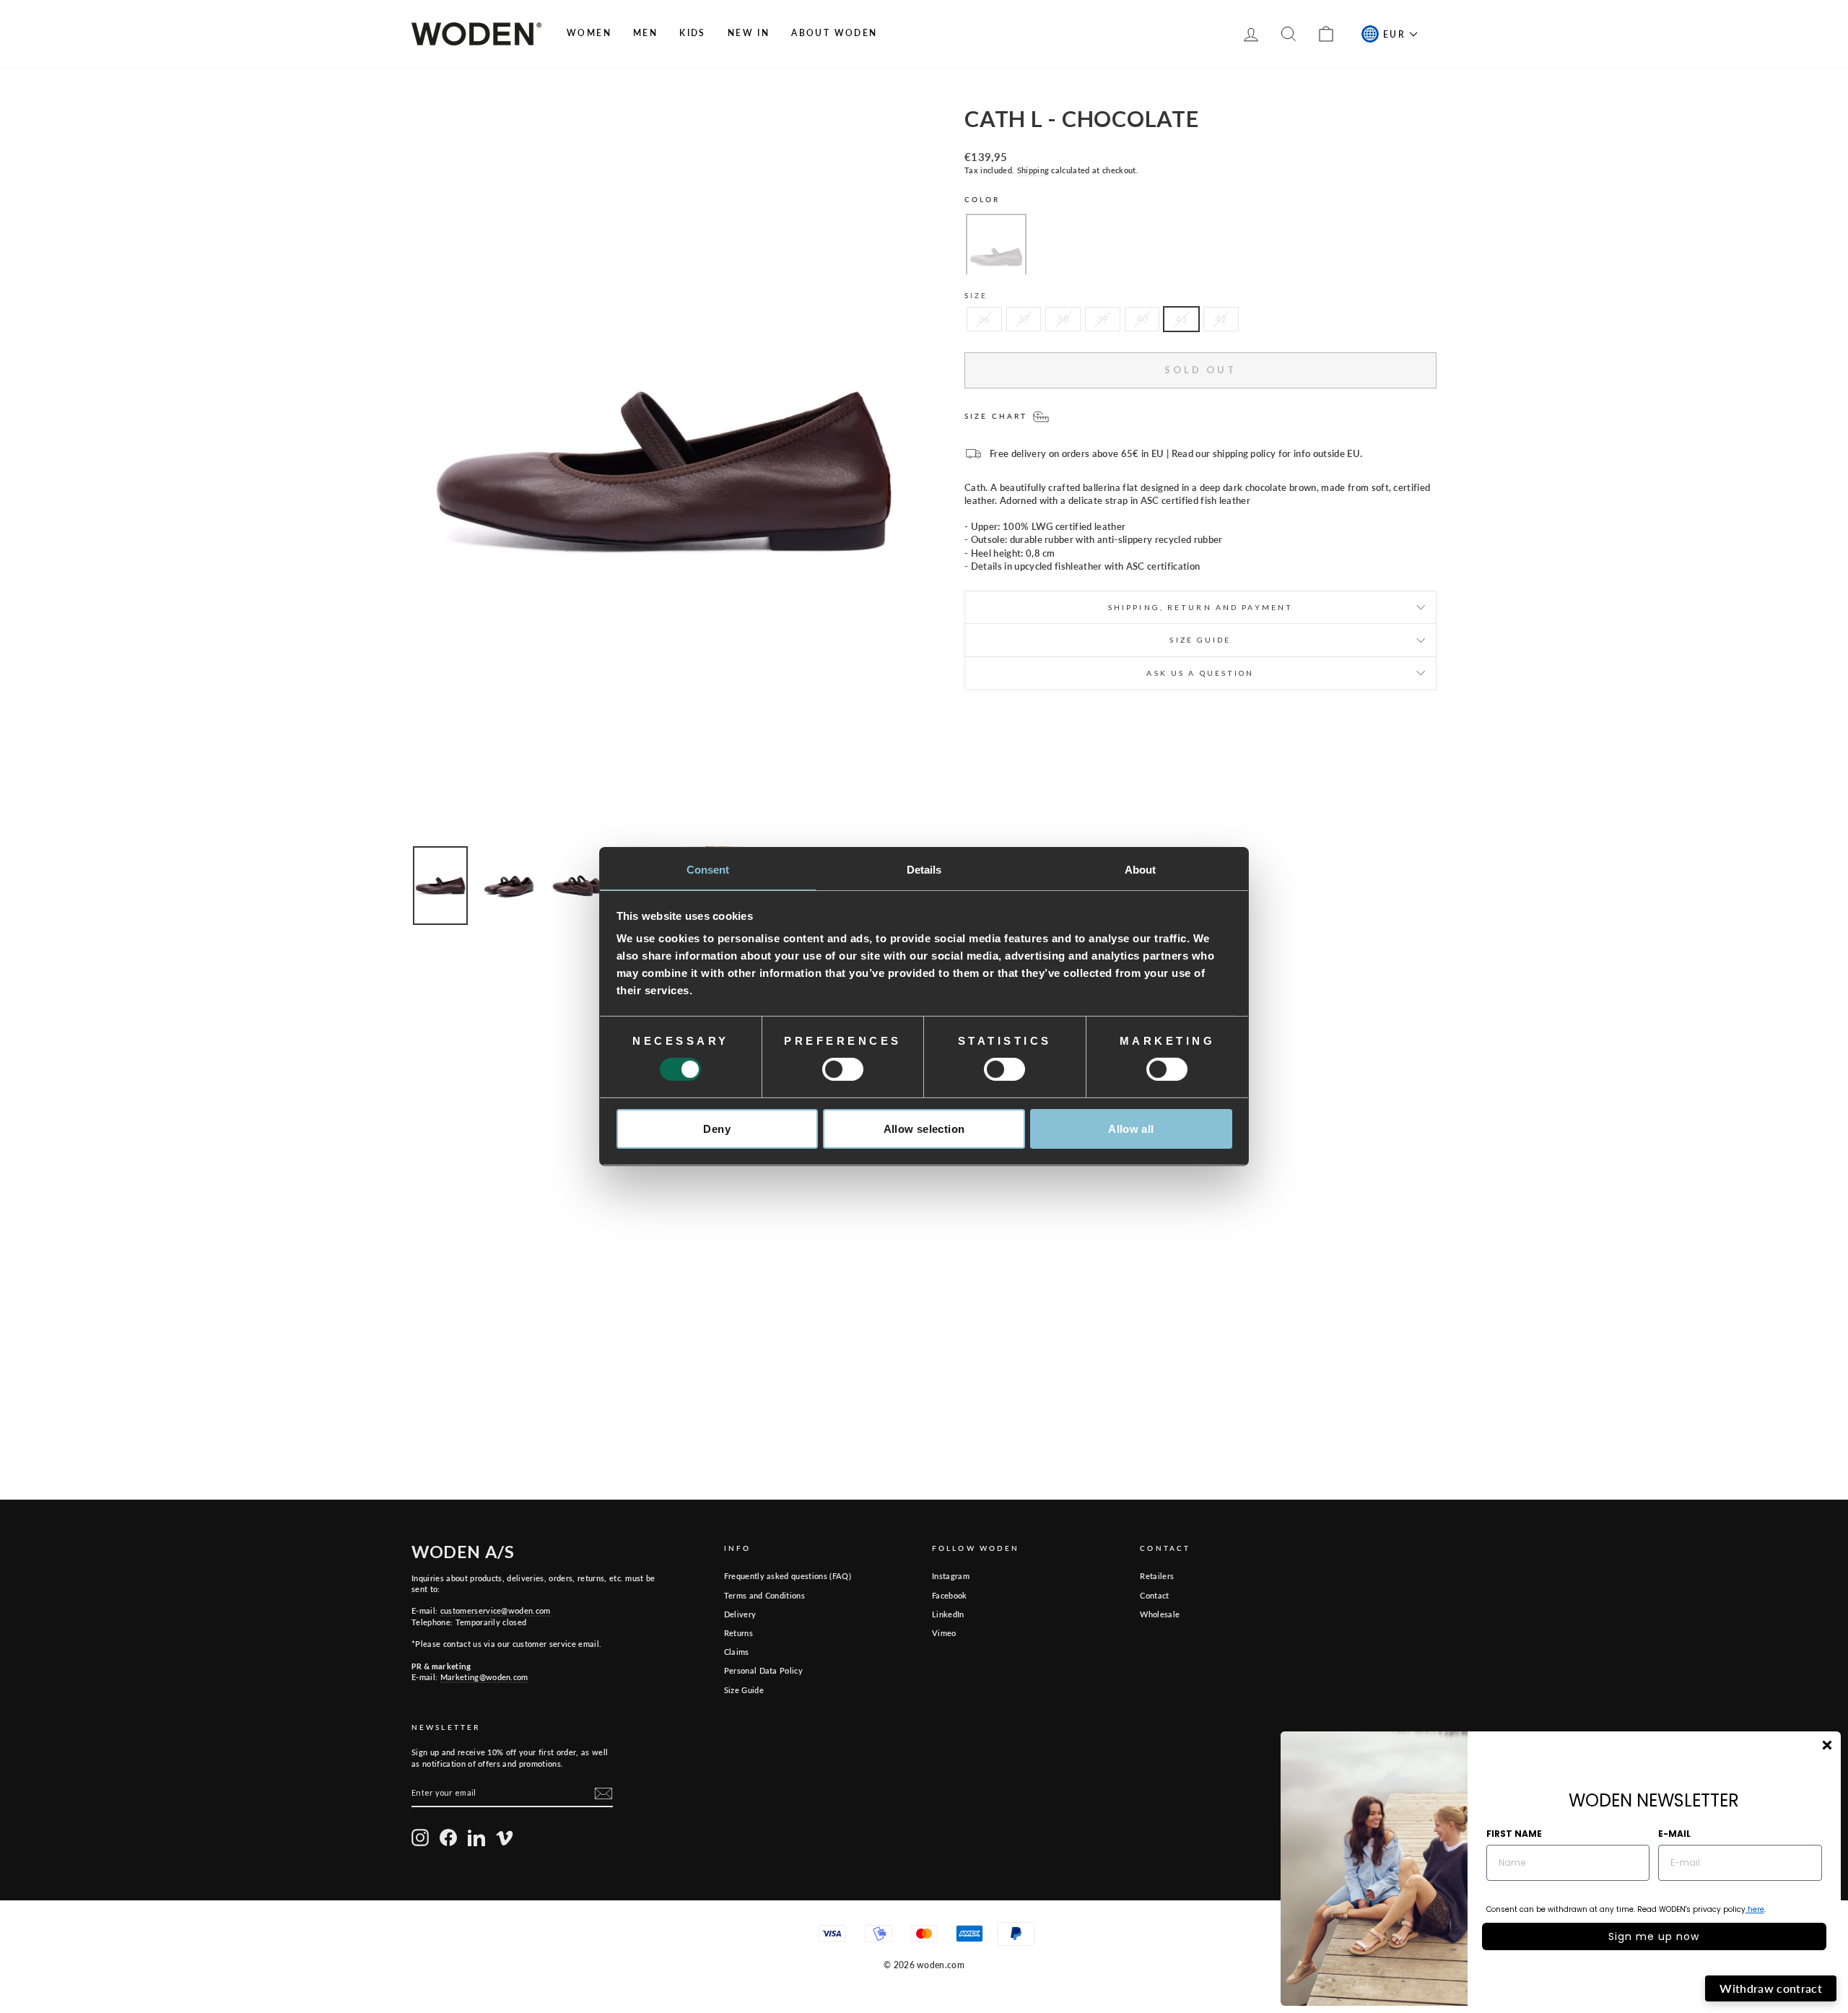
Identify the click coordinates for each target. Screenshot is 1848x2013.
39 (1103, 319)
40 (1142, 319)
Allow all (1131, 1129)
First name (1514, 1834)
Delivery (740, 1614)
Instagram (951, 1576)
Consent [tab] (708, 870)
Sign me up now (1654, 1936)
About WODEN (834, 33)
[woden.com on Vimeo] (505, 1838)
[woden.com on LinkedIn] (476, 1838)
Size (976, 295)
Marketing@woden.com (484, 1677)
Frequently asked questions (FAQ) (788, 1576)
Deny (717, 1129)
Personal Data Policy (764, 1670)
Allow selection (924, 1129)
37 (1024, 319)
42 (1221, 319)
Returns (738, 1633)
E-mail (1674, 1834)
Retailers (1157, 1576)
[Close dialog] (1827, 1745)
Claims (737, 1652)
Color (982, 199)
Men (645, 33)
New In (749, 33)
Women (589, 33)
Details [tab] (924, 870)
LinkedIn (948, 1614)
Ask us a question (1200, 673)
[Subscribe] (603, 1794)
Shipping (1033, 170)
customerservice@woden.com (496, 1610)
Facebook (950, 1595)
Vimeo (944, 1633)
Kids (693, 33)
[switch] (843, 1069)
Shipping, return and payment (1200, 607)
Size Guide (744, 1690)
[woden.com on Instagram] (420, 1838)
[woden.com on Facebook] (448, 1838)
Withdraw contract (1771, 1988)
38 (1063, 319)
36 (984, 319)
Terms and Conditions (765, 1595)
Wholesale (1160, 1614)
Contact (1154, 1595)
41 (1181, 319)
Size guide (1200, 640)
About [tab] (1141, 870)
